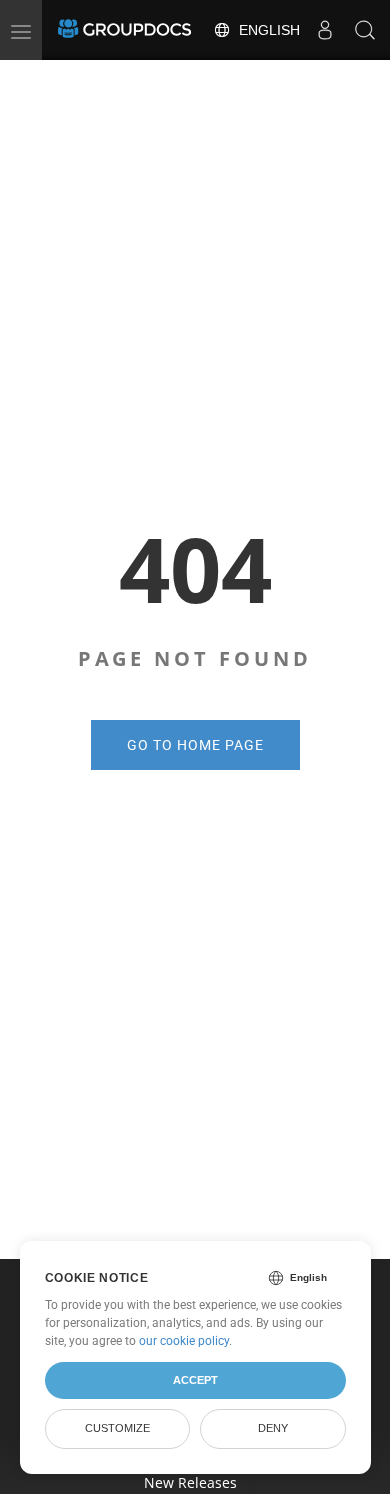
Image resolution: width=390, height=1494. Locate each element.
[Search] (365, 30)
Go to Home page (195, 745)
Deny (273, 1428)
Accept (195, 1380)
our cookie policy (184, 1341)
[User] (325, 30)
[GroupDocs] (124, 30)
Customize (117, 1428)
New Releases (190, 1482)
